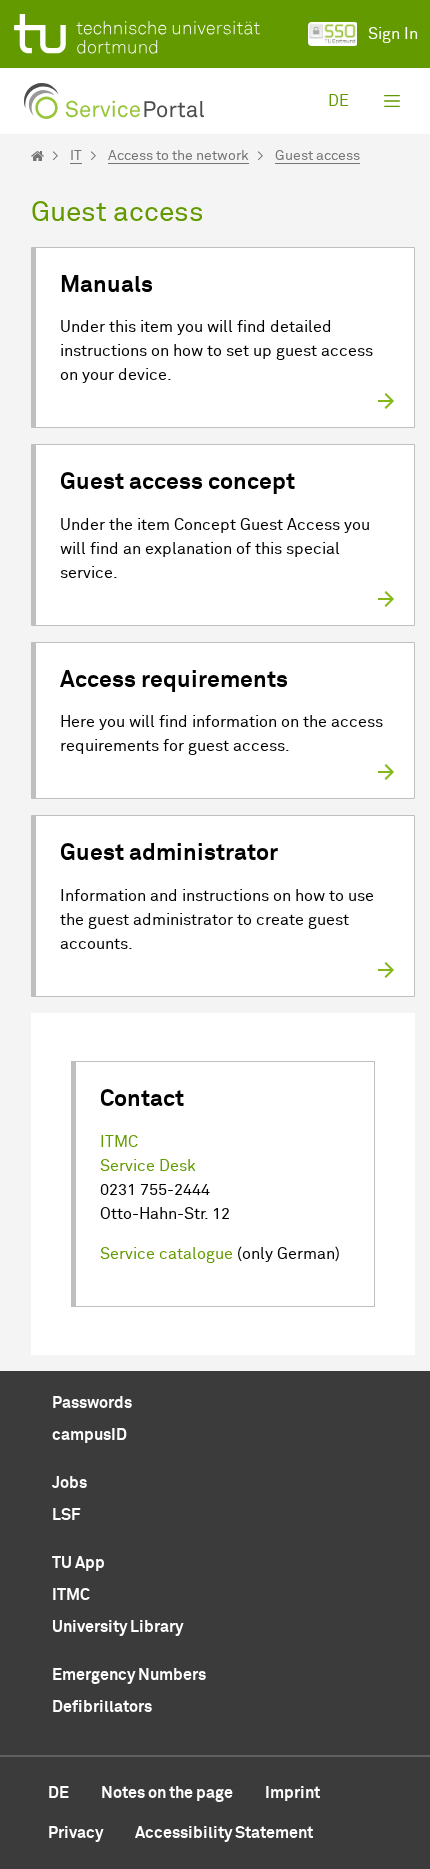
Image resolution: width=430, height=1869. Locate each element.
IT (76, 156)
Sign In (393, 34)
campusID (89, 1435)
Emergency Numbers (129, 1675)
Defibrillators (102, 1707)
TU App (78, 1563)
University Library (117, 1627)
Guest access (317, 156)
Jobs (69, 1483)
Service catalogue (166, 1254)
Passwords (92, 1403)
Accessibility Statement (224, 1833)
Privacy (75, 1833)
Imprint (292, 1793)
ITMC (119, 1142)
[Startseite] (37, 156)
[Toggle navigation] (392, 101)
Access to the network (178, 156)
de (338, 101)
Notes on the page (167, 1793)
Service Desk (148, 1166)
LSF (66, 1515)
